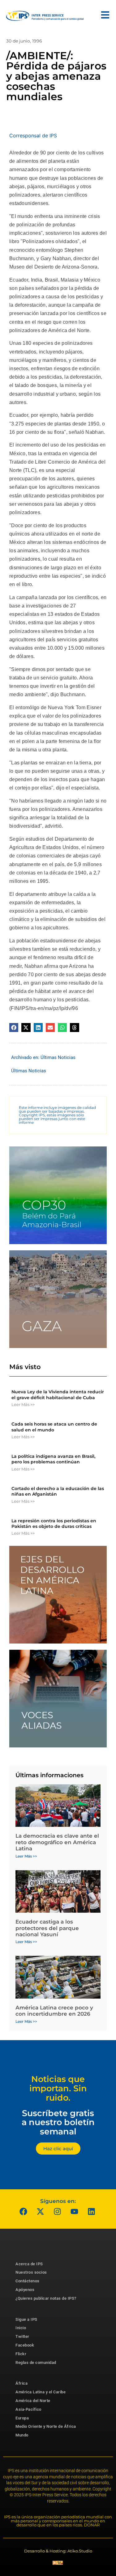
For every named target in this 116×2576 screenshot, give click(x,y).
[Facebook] (23, 2212)
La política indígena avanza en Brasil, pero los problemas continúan (53, 1459)
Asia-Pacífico (28, 2409)
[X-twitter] (40, 2212)
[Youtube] (74, 2212)
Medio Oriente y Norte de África (46, 2426)
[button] (14, 1028)
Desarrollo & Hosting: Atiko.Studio (58, 2551)
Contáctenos (28, 2281)
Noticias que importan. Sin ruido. (58, 2088)
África (21, 2383)
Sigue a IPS (26, 2319)
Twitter (22, 2336)
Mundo (22, 2435)
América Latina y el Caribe (41, 2392)
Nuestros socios (31, 2272)
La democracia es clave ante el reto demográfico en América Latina (57, 1842)
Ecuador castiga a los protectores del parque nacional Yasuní (47, 1928)
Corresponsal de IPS (33, 136)
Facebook (25, 2345)
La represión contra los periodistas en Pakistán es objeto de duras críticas (54, 1524)
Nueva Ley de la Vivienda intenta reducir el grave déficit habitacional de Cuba (58, 1395)
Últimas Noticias (58, 1057)
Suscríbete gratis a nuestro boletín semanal (58, 2122)
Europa (22, 2418)
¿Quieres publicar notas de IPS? (46, 2298)
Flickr (21, 2354)
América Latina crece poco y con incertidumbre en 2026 (54, 2011)
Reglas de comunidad (36, 2362)
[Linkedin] (91, 2212)
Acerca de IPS (29, 2264)
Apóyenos (25, 2290)
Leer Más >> (23, 1404)
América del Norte (33, 2401)
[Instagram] (57, 2212)
